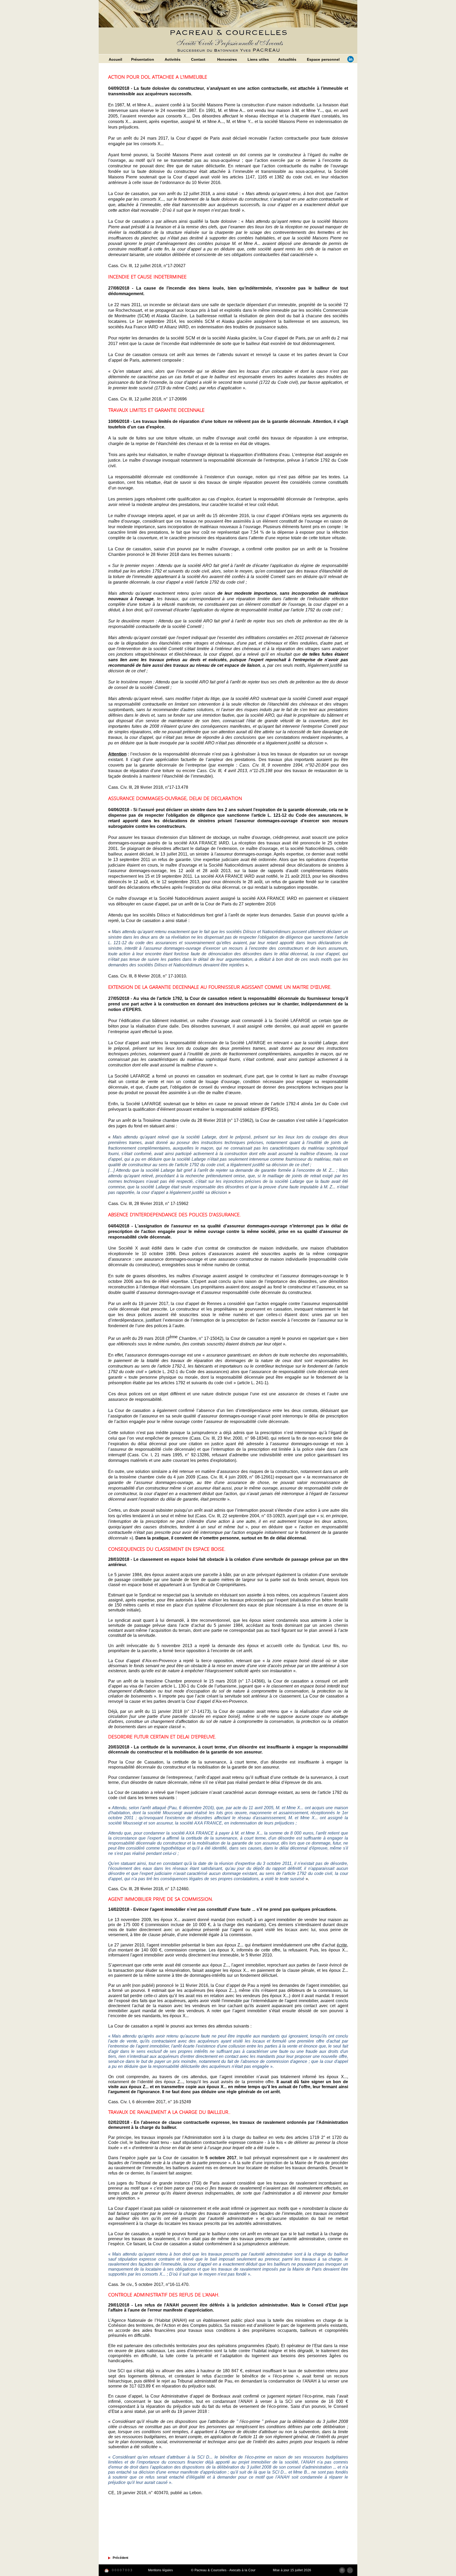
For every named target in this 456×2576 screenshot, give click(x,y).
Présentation (143, 59)
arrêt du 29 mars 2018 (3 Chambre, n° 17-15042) (173, 1338)
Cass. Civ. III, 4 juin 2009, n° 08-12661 (236, 1477)
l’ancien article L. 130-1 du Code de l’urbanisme (191, 1686)
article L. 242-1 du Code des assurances (189, 1372)
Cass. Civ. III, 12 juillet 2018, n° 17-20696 (148, 399)
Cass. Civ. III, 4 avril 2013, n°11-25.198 (235, 771)
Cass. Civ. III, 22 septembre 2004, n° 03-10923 (241, 1516)
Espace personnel (323, 59)
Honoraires (227, 59)
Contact (198, 59)
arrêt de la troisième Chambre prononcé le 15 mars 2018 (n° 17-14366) (194, 1681)
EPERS (269, 1109)
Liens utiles (258, 59)
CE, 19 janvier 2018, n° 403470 (138, 2493)
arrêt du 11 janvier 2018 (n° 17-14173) (172, 1711)
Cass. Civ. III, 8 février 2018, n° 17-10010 (147, 976)
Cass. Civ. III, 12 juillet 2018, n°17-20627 (148, 266)
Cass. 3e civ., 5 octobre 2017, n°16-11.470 (148, 2284)
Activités (173, 59)
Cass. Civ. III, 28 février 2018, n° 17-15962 (148, 1204)
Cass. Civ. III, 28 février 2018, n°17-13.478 (148, 787)
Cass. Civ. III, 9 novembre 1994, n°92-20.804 (284, 765)
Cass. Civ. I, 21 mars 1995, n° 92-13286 (169, 1455)
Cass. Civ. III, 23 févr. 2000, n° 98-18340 (230, 1438)
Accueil (115, 59)
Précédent (120, 2558)
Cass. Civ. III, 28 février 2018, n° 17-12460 (148, 1889)
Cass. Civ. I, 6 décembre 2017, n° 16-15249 (150, 2102)
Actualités (287, 59)
